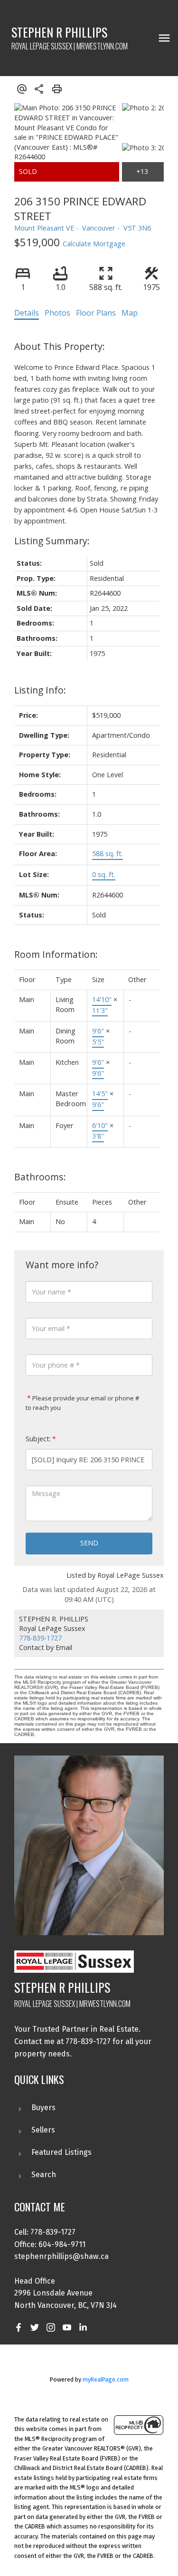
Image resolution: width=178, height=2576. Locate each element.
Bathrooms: (40, 1177)
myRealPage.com (106, 2379)
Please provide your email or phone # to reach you (82, 1403)
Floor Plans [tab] (96, 313)
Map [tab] (130, 313)
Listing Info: (40, 690)
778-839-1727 (40, 1638)
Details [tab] (27, 313)
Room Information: (56, 954)
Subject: (38, 1439)
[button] (19, 2327)
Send (89, 1543)
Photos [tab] (57, 313)
